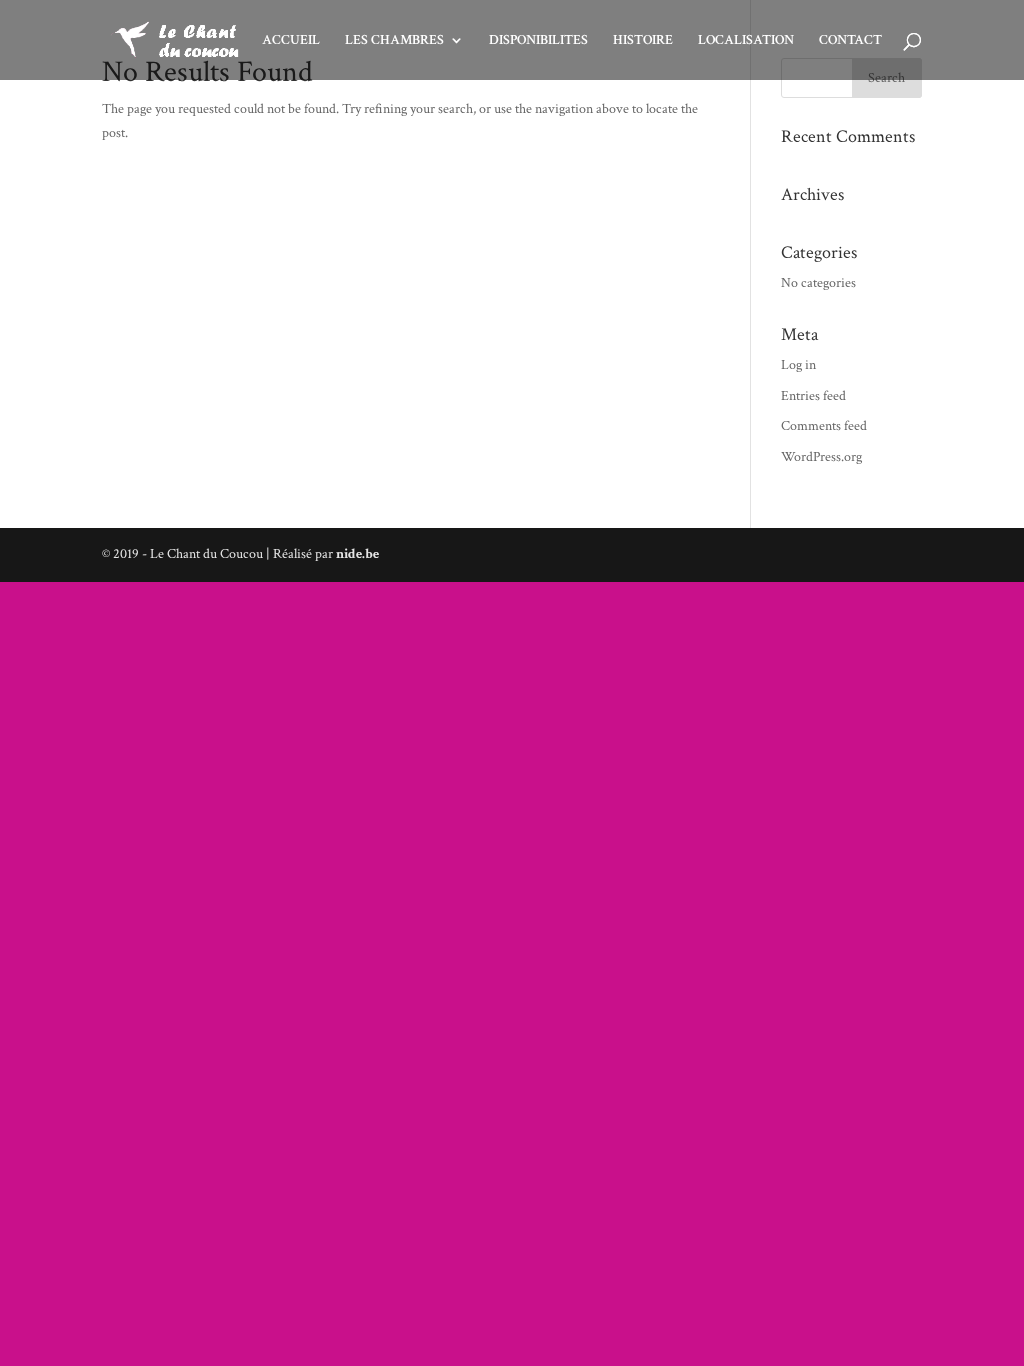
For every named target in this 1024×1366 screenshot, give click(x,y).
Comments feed (824, 426)
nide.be (357, 554)
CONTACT (850, 41)
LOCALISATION (746, 41)
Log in (798, 365)
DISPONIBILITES (538, 41)
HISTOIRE (643, 41)
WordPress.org (821, 457)
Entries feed (813, 396)
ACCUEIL (291, 41)
